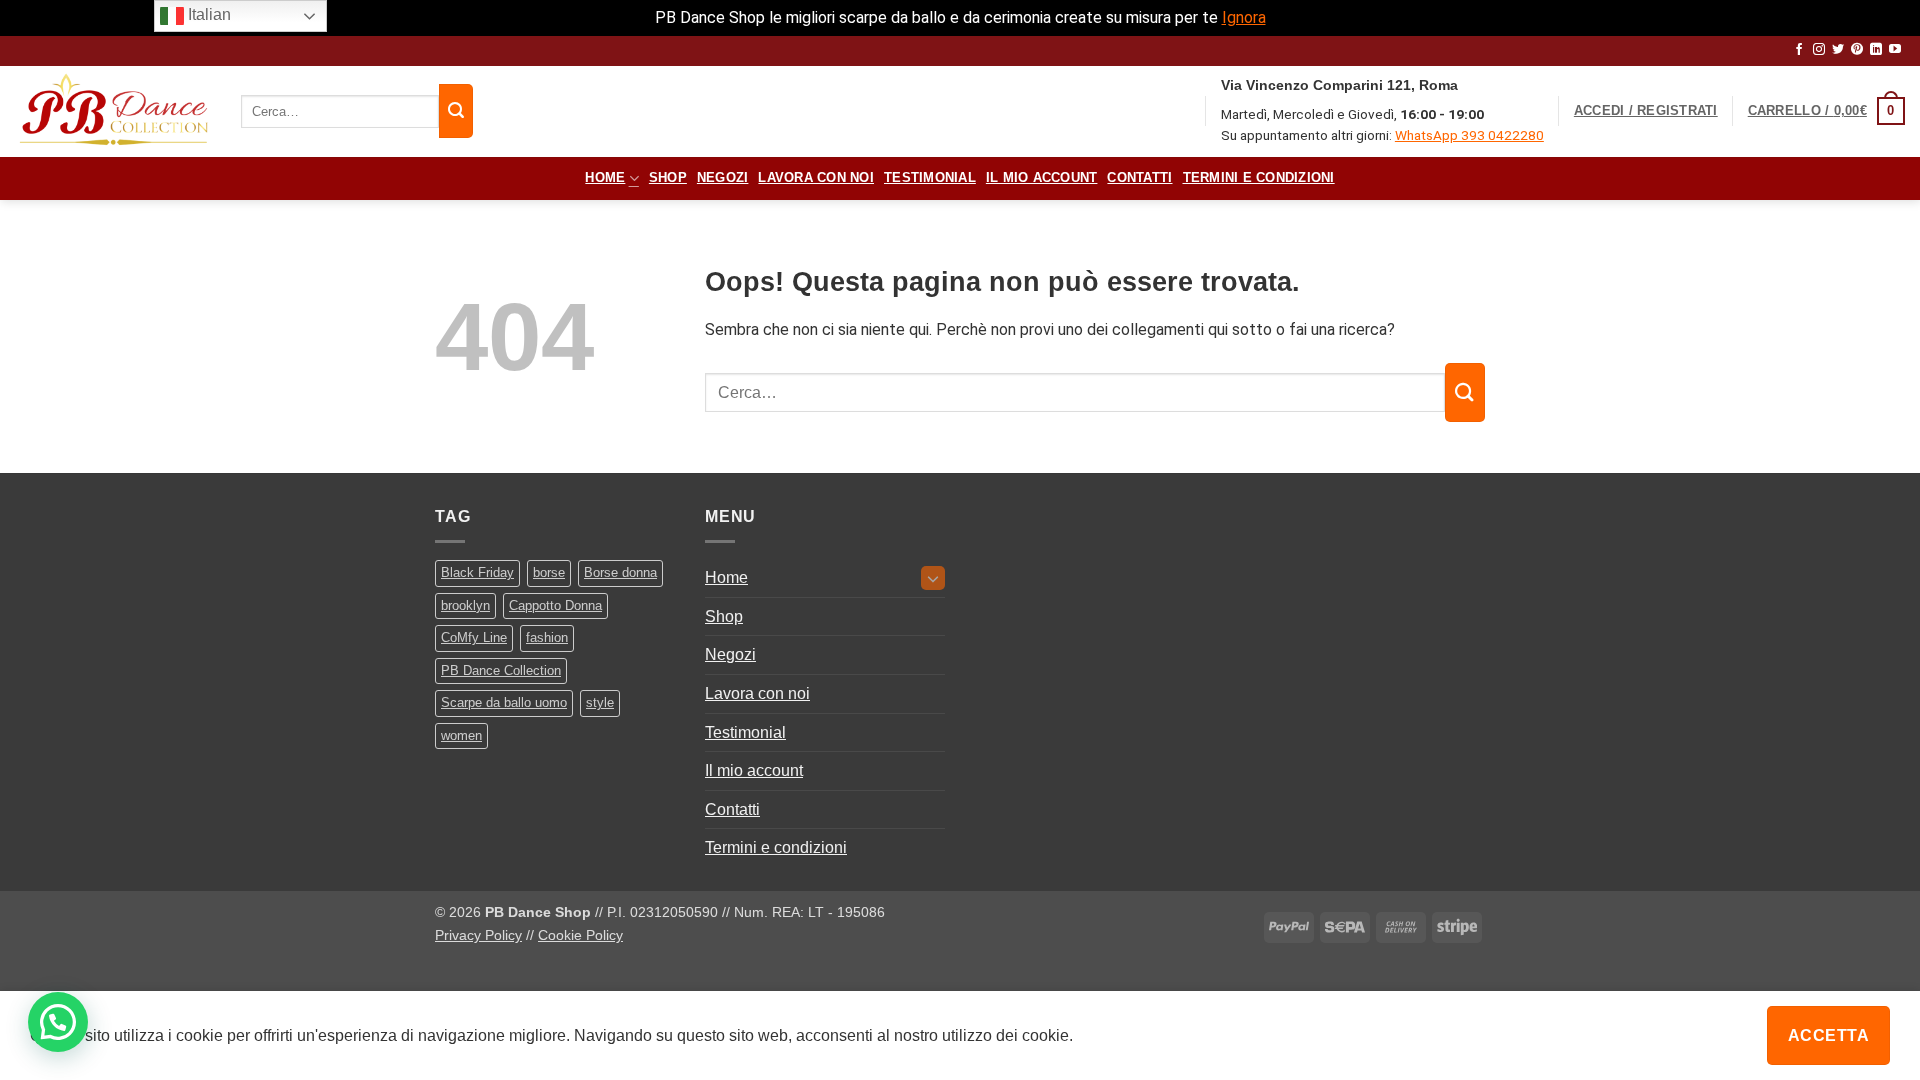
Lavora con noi (816, 177)
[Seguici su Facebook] (1799, 50)
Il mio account (1042, 177)
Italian (207, 14)
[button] (1646, 111)
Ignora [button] (1244, 17)
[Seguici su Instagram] (1819, 50)
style (600, 702)
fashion (547, 637)
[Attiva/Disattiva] (933, 578)
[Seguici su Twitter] (1838, 50)
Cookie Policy (580, 935)
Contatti (1139, 177)
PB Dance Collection (501, 670)
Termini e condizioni (1259, 177)
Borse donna (620, 572)
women (461, 735)
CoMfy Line (474, 637)
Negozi (723, 177)
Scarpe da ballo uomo (504, 702)
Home (605, 177)
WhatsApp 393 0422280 (1469, 135)
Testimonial (930, 177)
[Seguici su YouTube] (1895, 50)
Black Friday (477, 572)
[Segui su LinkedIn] (1876, 50)
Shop (668, 177)
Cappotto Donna (555, 605)
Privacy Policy (478, 935)
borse (549, 572)
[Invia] (456, 111)
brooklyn (465, 605)
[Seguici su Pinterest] (1857, 50)
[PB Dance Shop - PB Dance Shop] (113, 111)
